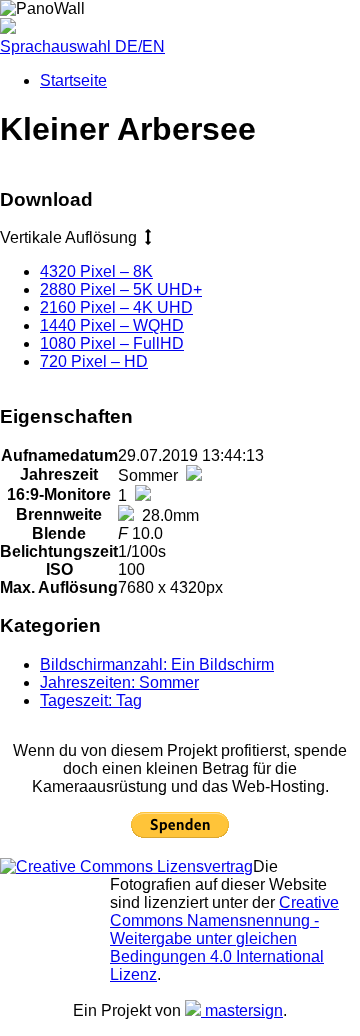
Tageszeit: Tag (91, 700)
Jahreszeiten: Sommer (119, 682)
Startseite (73, 80)
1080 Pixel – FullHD (112, 343)
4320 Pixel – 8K (96, 271)
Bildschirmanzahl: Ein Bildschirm (157, 664)
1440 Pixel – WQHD (112, 325)
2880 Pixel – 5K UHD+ (121, 289)
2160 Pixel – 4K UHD (116, 307)
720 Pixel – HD (94, 361)
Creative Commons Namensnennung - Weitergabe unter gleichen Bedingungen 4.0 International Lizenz (224, 938)
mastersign (242, 1010)
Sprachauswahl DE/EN (82, 46)
